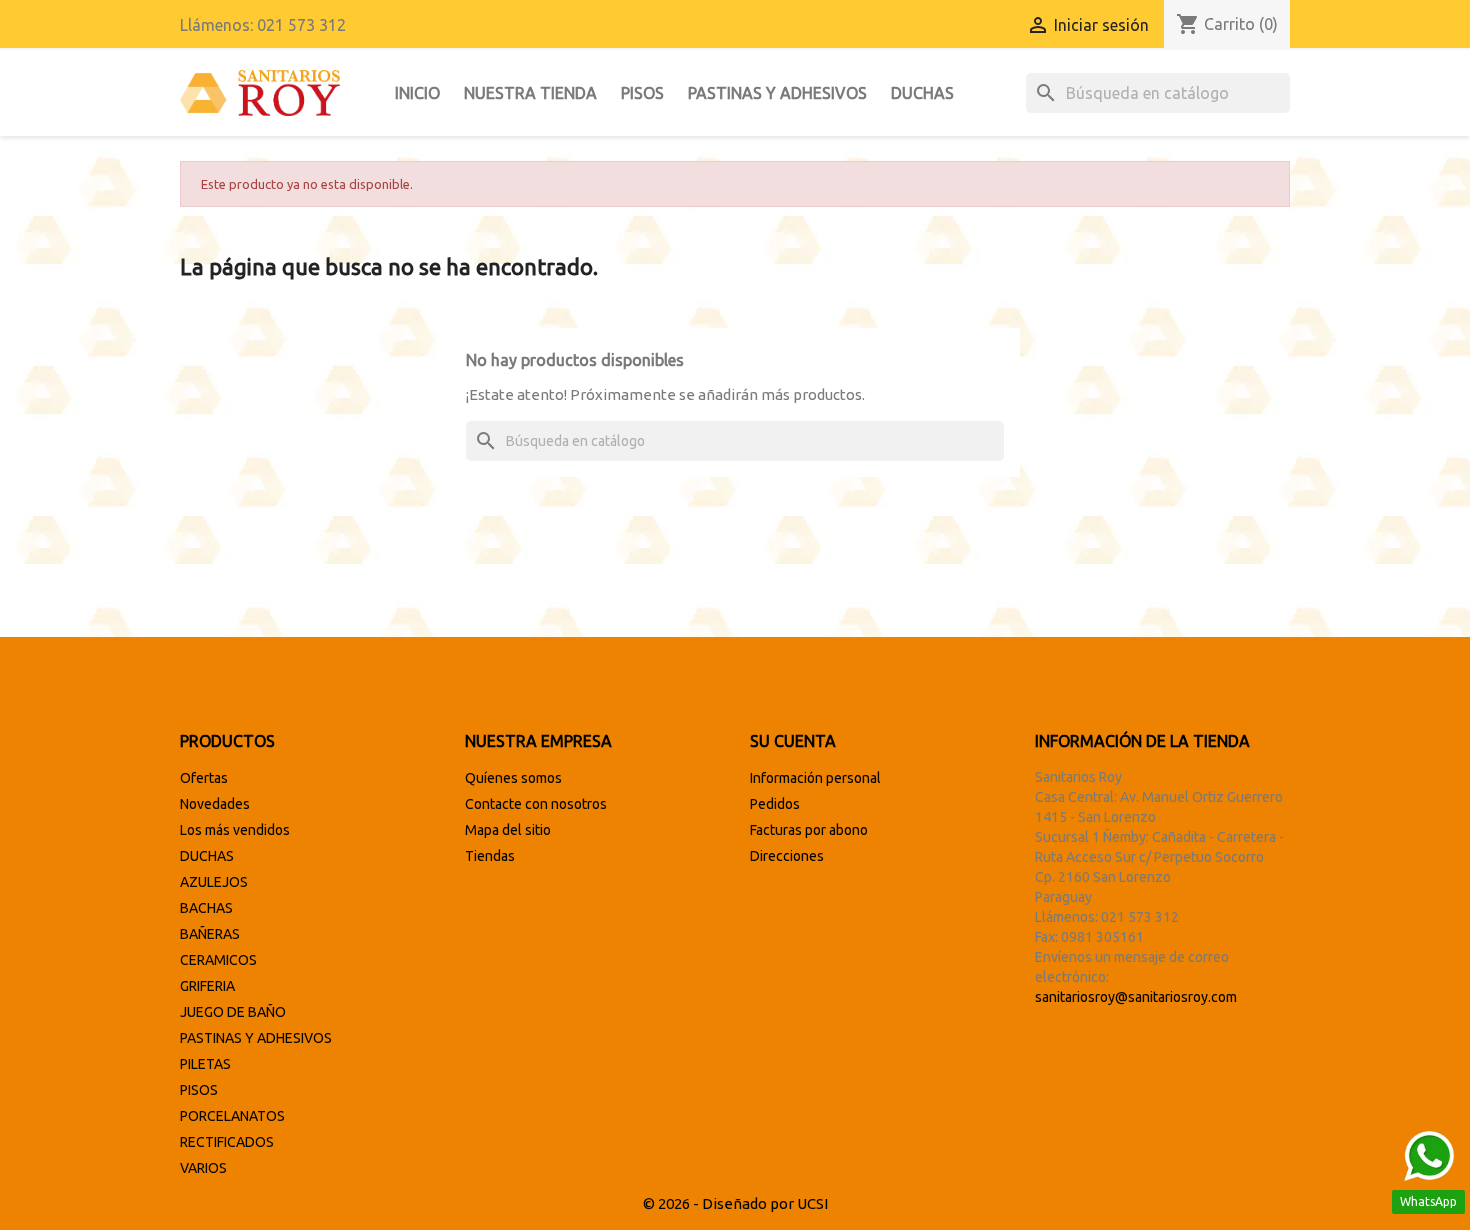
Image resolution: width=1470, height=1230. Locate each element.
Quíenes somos (513, 778)
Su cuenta (793, 741)
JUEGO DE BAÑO (233, 1012)
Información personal (815, 778)
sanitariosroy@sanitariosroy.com (1136, 997)
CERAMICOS (218, 960)
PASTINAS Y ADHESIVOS (777, 93)
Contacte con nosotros (536, 804)
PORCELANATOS (232, 1116)
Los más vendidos (235, 830)
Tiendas (490, 856)
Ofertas (204, 778)
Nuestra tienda (530, 93)
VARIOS (203, 1168)
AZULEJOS (214, 882)
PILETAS (205, 1064)
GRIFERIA (207, 986)
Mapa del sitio (508, 830)
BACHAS (206, 908)
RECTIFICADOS (227, 1142)
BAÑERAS (210, 934)
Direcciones (787, 856)
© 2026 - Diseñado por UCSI (735, 1203)
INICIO (417, 93)
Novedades (215, 804)
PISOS (642, 93)
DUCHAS (922, 93)
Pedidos (775, 804)
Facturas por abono (809, 830)
